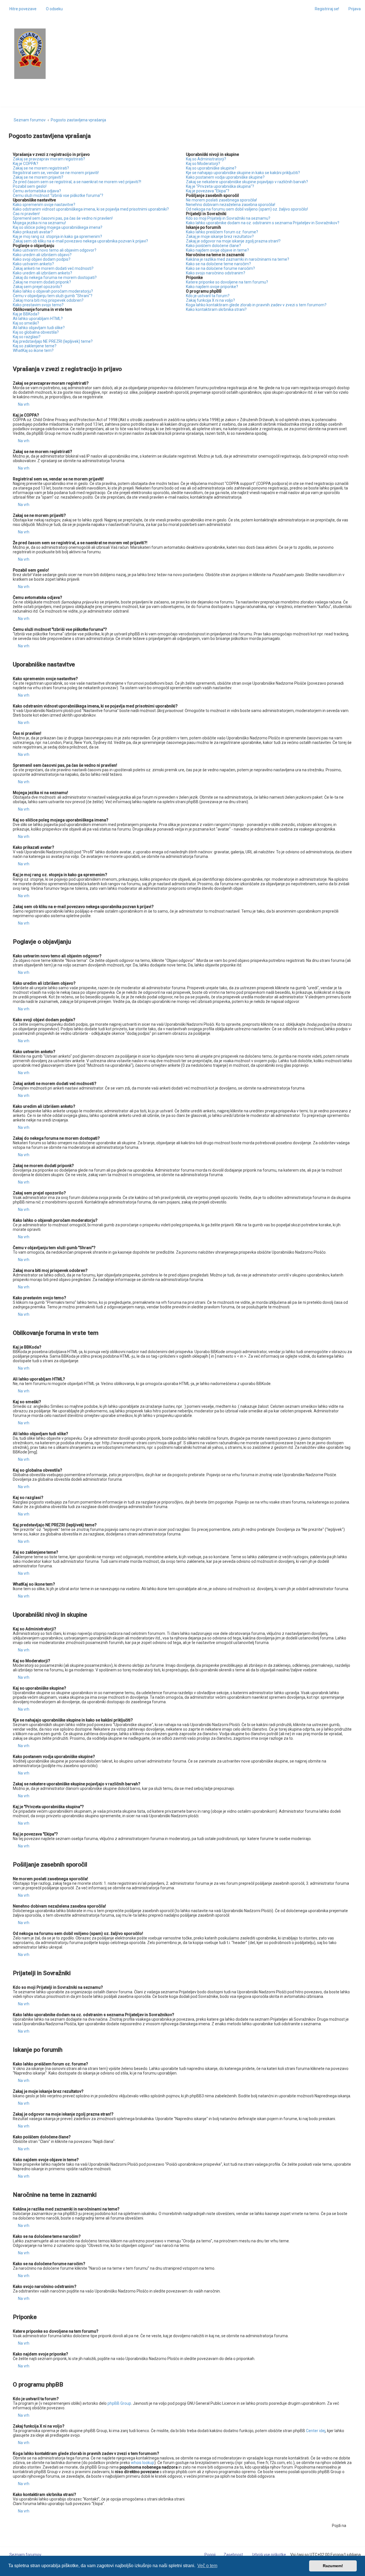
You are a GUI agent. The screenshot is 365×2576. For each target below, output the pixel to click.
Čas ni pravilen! (26, 214)
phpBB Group (119, 2403)
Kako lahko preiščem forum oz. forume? (222, 232)
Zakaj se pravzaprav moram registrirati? (49, 159)
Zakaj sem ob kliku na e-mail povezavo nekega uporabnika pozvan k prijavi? (80, 241)
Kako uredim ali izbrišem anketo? (42, 273)
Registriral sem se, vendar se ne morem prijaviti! (56, 173)
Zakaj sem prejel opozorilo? (37, 287)
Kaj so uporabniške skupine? (211, 168)
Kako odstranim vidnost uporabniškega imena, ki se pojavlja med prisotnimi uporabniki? (91, 209)
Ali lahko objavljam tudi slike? (39, 328)
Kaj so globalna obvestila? (36, 332)
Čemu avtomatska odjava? (37, 191)
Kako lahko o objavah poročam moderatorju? (53, 291)
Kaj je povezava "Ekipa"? (208, 191)
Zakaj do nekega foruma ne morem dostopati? (55, 278)
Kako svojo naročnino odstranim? (216, 273)
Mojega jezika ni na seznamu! (39, 223)
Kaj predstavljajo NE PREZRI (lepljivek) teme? (53, 341)
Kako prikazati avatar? (33, 232)
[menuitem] (52, 9)
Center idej (316, 2431)
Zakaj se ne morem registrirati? (41, 168)
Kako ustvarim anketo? (33, 264)
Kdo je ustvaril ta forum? (208, 296)
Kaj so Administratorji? (206, 159)
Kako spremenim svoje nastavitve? (44, 205)
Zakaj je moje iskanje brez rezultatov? (220, 236)
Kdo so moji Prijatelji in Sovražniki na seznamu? (228, 218)
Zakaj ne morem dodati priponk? (42, 282)
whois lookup (143, 2463)
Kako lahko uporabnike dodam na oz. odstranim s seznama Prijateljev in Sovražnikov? (263, 223)
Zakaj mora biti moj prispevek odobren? (48, 300)
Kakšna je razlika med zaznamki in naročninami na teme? (238, 259)
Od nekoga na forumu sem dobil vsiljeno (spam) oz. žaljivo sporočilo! (247, 209)
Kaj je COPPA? (26, 164)
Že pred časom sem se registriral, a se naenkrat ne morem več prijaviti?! (77, 182)
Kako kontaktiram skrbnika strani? (216, 309)
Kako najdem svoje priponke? (212, 287)
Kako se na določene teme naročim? (218, 264)
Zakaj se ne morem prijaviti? (38, 177)
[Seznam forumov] (30, 49)
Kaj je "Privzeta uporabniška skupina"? (220, 186)
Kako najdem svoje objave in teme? (217, 250)
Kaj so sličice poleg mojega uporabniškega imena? (58, 227)
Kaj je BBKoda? (26, 314)
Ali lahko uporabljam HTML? (38, 319)
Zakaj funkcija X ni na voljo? (210, 300)
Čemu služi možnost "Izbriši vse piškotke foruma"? (58, 195)
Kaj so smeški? (26, 323)
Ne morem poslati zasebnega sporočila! (221, 200)
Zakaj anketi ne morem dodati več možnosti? (53, 268)
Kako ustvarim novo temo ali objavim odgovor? (55, 250)
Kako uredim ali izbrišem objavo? (42, 255)
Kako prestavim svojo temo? (38, 305)
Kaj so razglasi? (27, 337)
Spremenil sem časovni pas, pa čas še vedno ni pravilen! (63, 218)
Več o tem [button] (207, 2566)
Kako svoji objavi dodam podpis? (42, 259)
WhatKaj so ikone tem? (33, 350)
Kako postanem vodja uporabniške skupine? (225, 177)
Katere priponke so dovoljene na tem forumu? (227, 282)
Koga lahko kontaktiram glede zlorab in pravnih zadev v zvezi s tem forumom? (256, 305)
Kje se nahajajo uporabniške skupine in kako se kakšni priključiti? (243, 173)
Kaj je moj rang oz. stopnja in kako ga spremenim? (57, 236)
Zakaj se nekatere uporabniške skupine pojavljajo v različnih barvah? (247, 182)
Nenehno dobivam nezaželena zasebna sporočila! (231, 205)
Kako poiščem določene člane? (213, 246)
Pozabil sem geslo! (30, 186)
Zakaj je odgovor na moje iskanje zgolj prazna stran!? (233, 241)
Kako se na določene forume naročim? (220, 268)
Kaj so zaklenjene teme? (35, 346)
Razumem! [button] (333, 2566)
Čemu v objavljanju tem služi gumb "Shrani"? (53, 296)
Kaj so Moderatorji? (203, 164)
